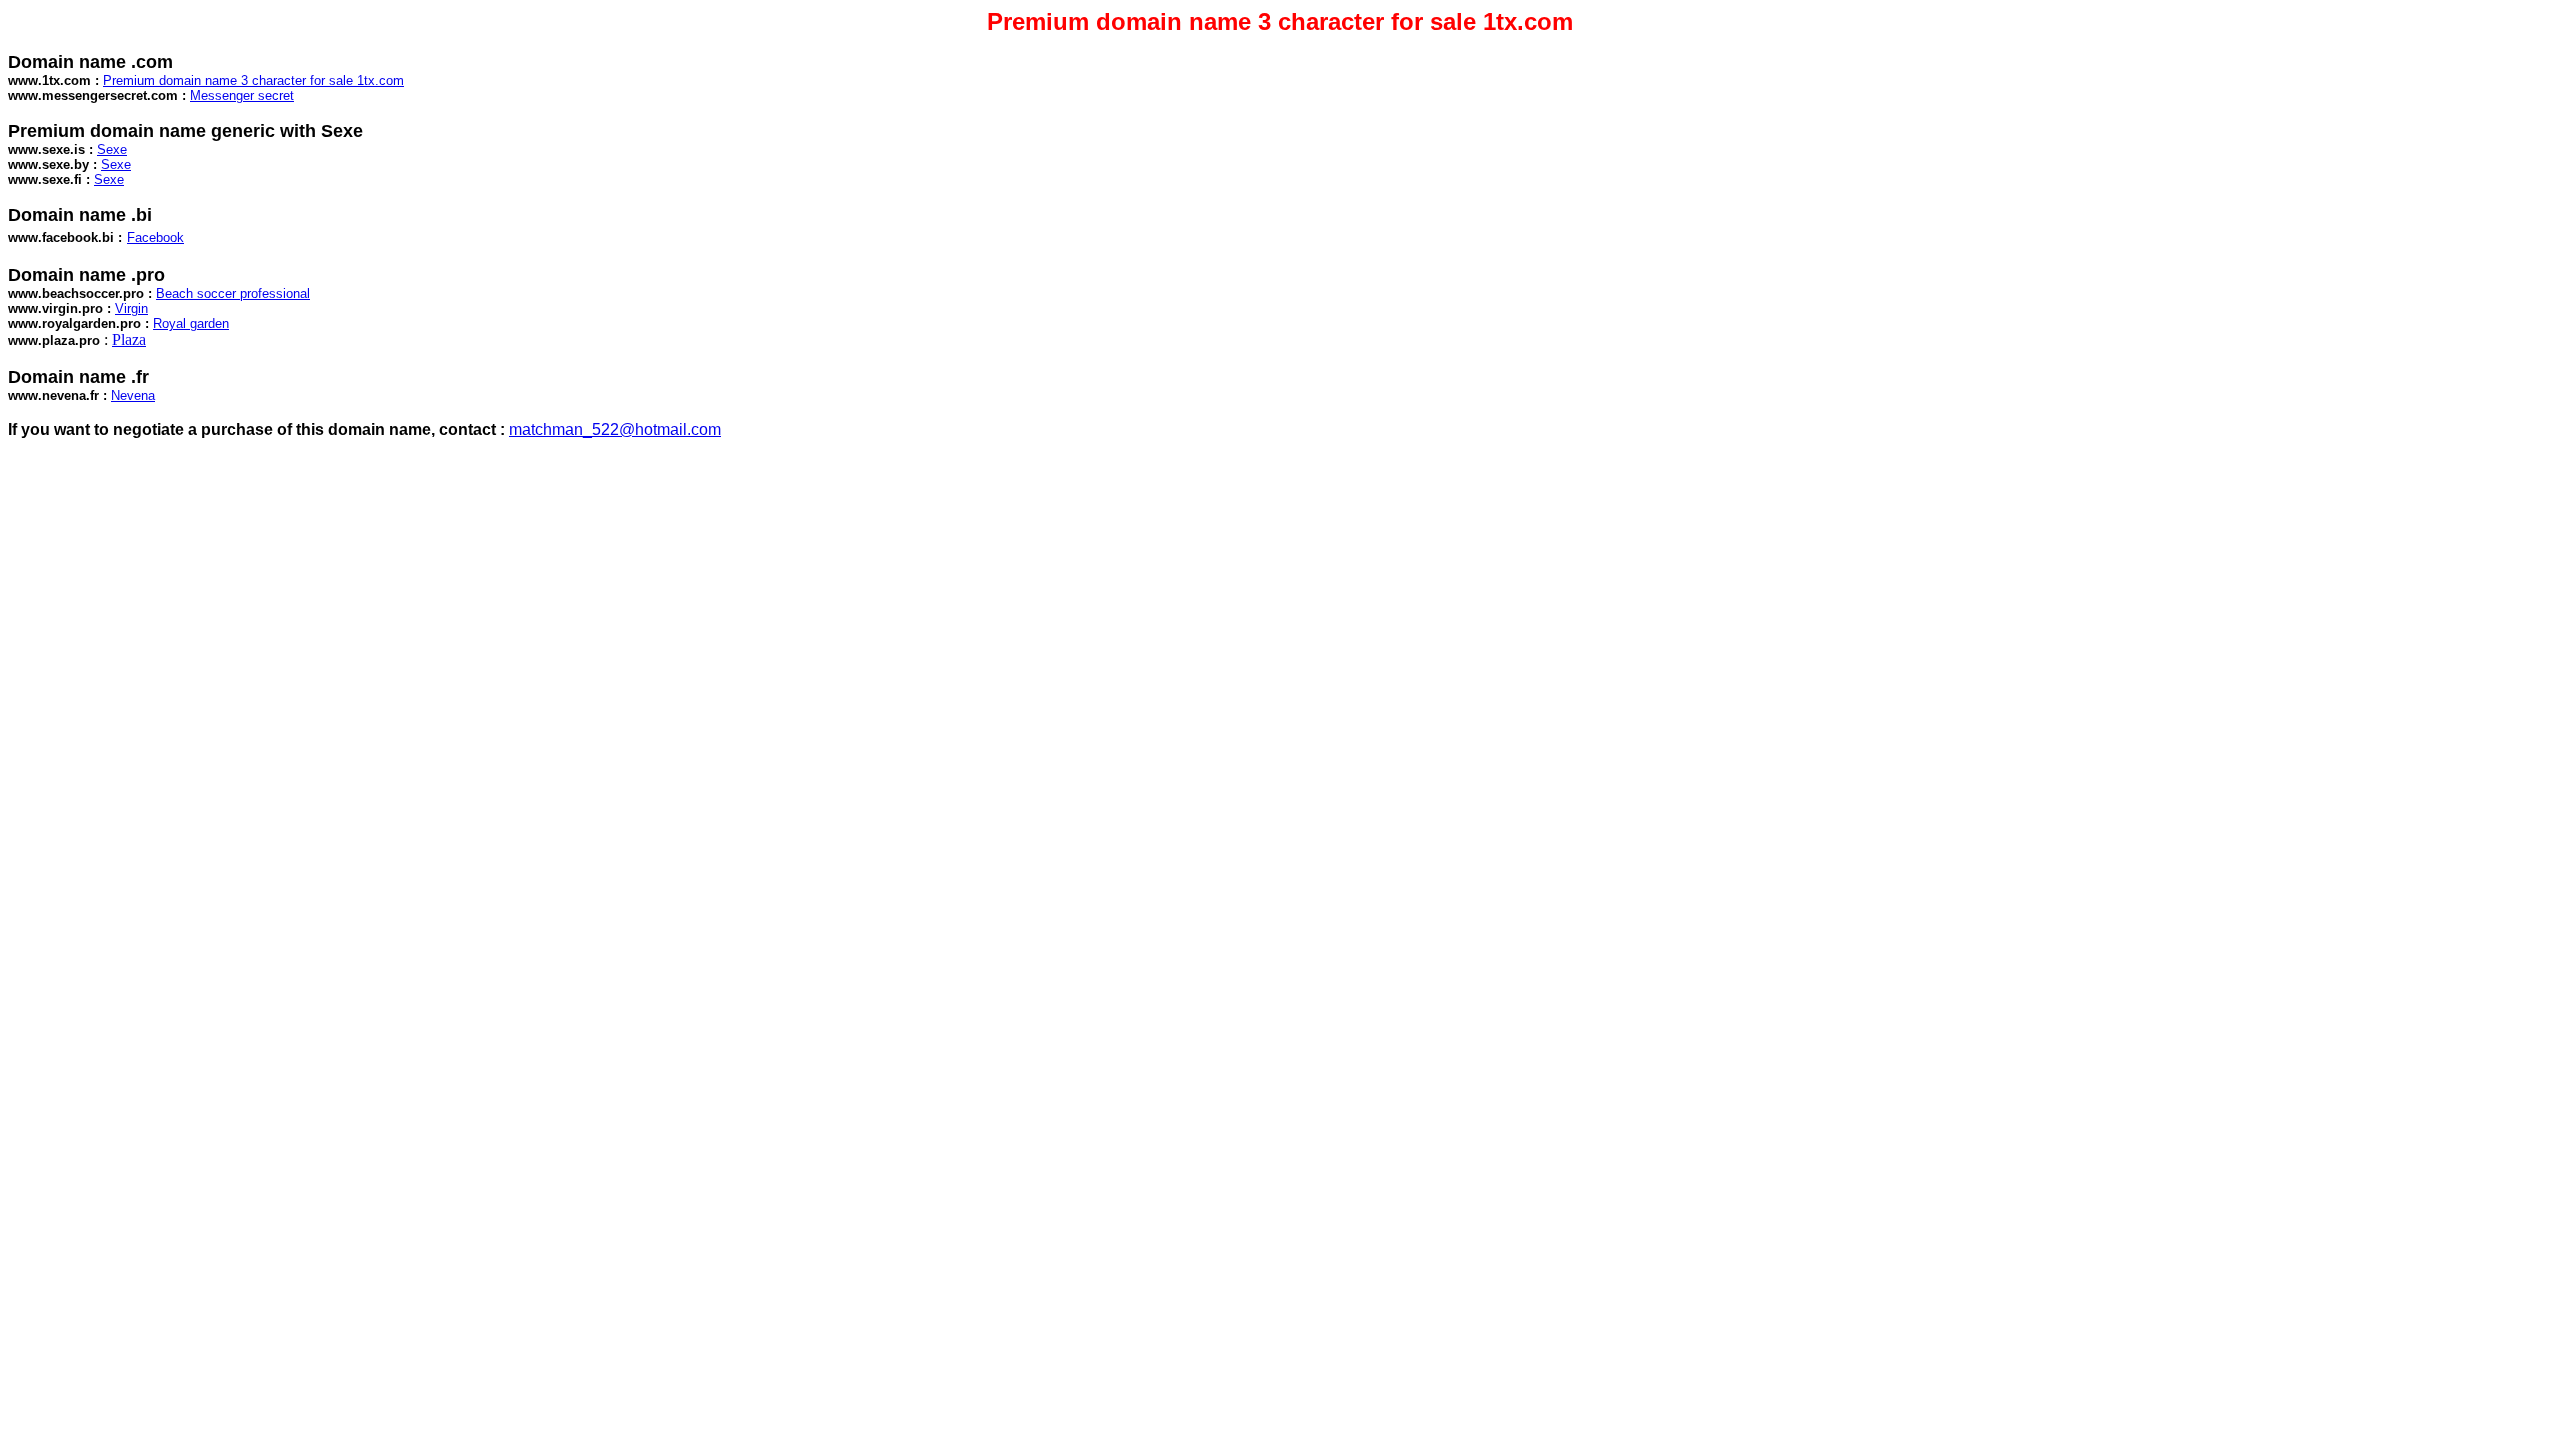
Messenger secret (242, 95)
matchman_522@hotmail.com (615, 429)
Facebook (155, 237)
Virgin (131, 308)
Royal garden (191, 323)
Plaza (129, 339)
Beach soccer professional (233, 293)
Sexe (112, 149)
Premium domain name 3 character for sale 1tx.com (253, 80)
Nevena (133, 395)
